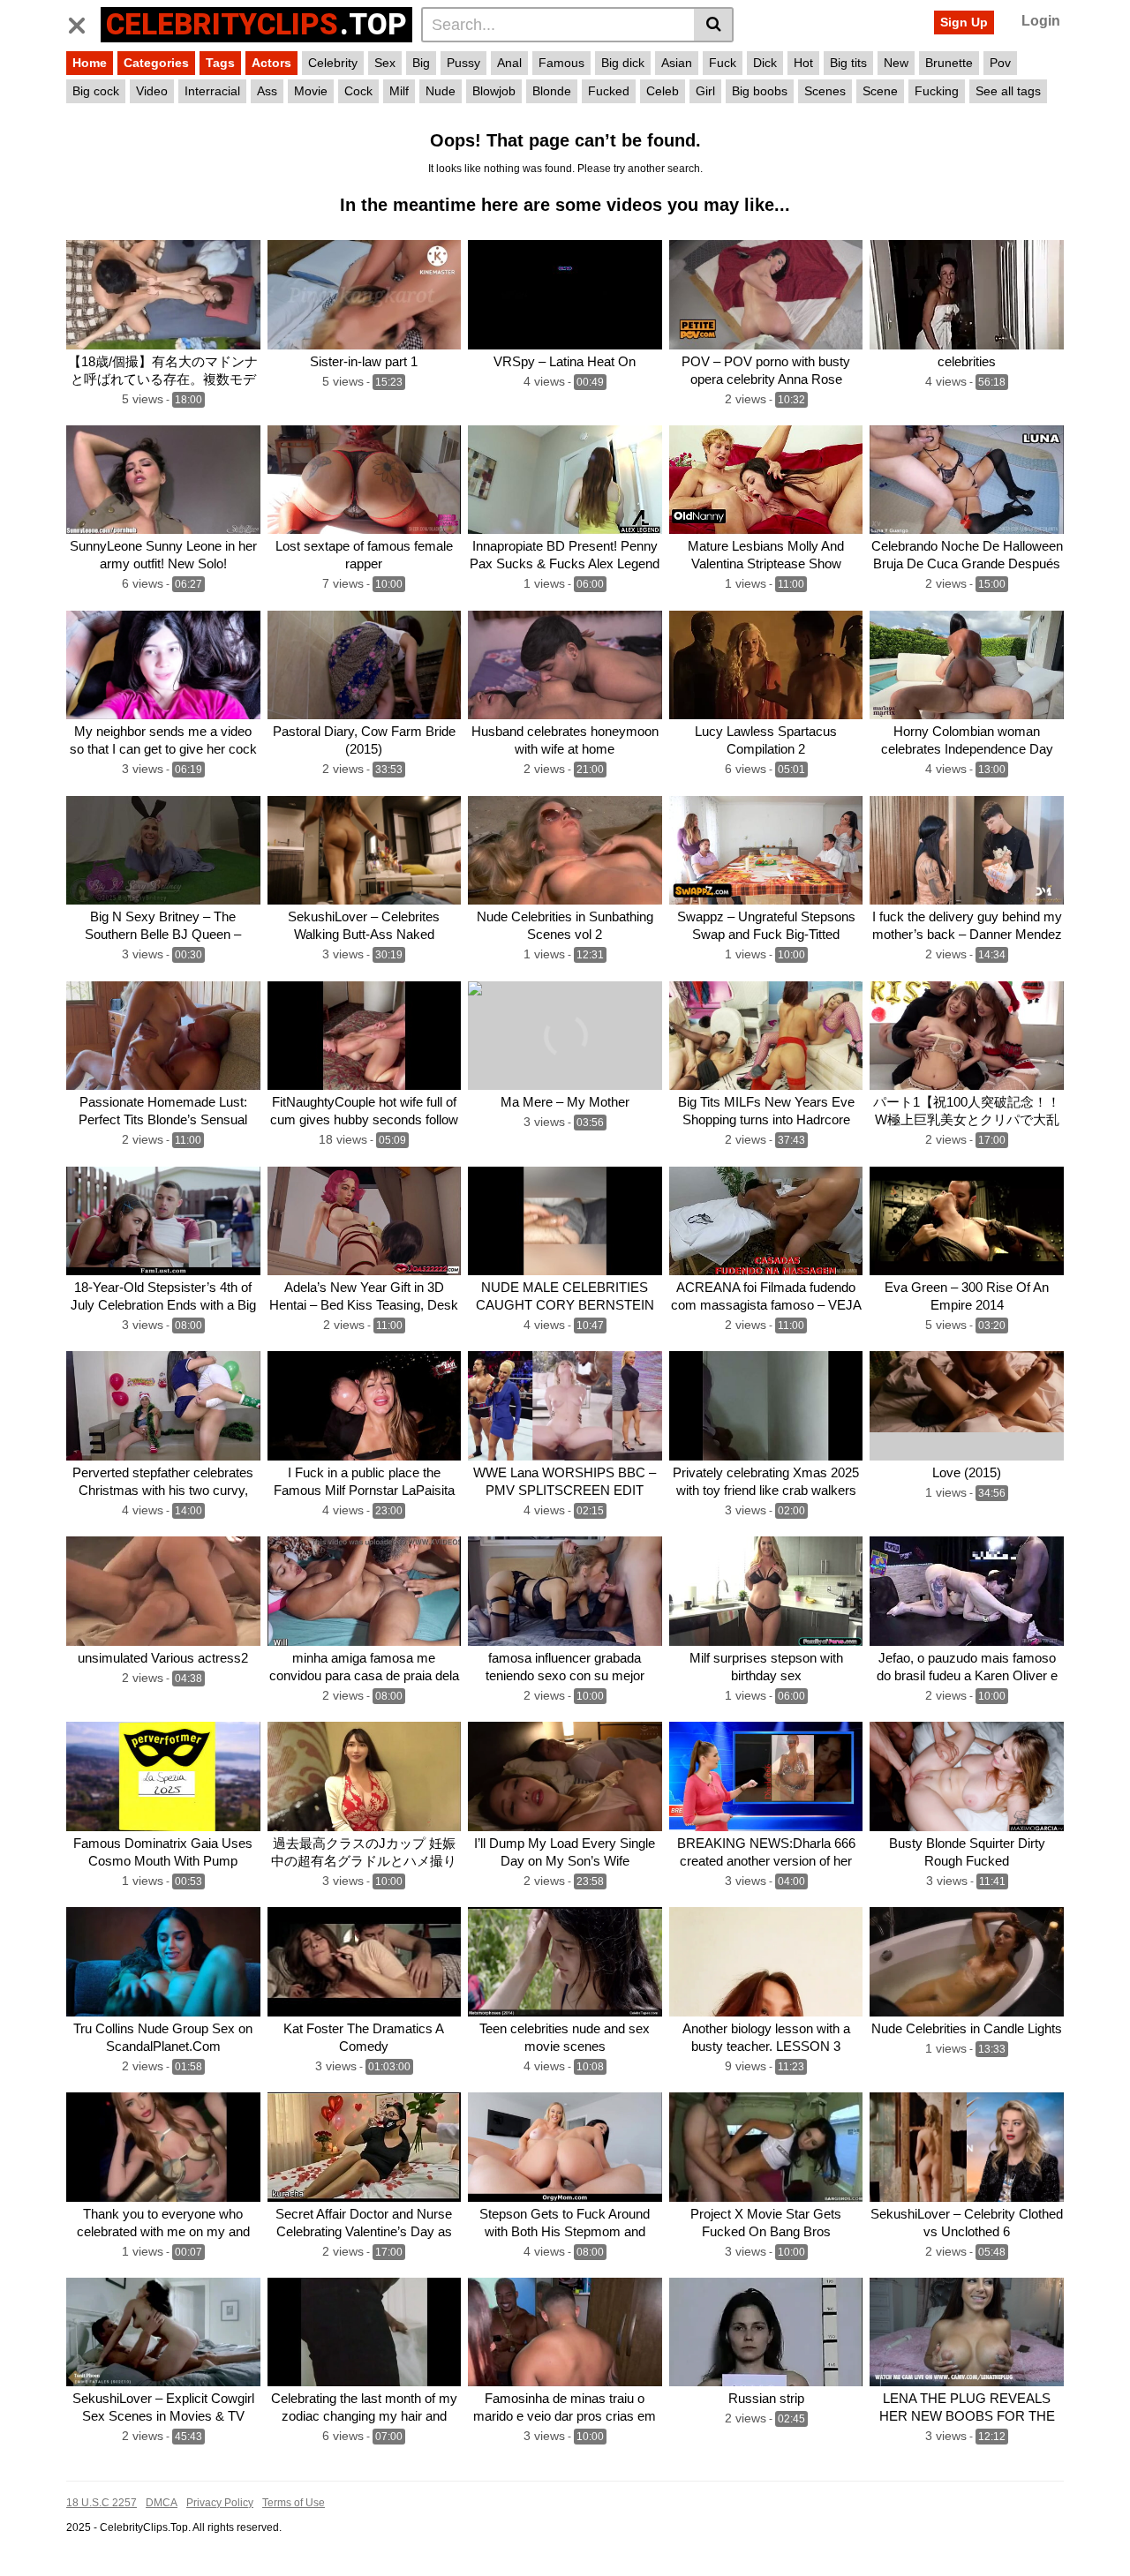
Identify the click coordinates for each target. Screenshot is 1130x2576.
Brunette (949, 63)
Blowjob (494, 91)
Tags (220, 63)
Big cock (96, 91)
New (896, 63)
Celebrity (333, 63)
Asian (677, 63)
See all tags (1008, 91)
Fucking (937, 91)
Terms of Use (294, 2503)
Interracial (212, 91)
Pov (1000, 63)
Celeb (663, 91)
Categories (156, 63)
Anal (509, 63)
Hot (803, 63)
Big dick (623, 63)
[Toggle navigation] (83, 22)
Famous (561, 63)
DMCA (162, 2503)
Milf (399, 91)
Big (421, 63)
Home (90, 63)
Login (1041, 21)
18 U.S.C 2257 (102, 2503)
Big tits (848, 63)
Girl (705, 91)
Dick (765, 63)
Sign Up (964, 22)
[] (714, 25)
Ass (267, 91)
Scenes (825, 91)
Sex (385, 63)
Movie (311, 91)
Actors (271, 63)
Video (152, 91)
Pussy (463, 63)
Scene (880, 91)
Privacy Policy (220, 2503)
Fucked (609, 91)
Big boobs (760, 91)
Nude (441, 91)
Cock (358, 91)
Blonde (552, 91)
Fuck (723, 63)
